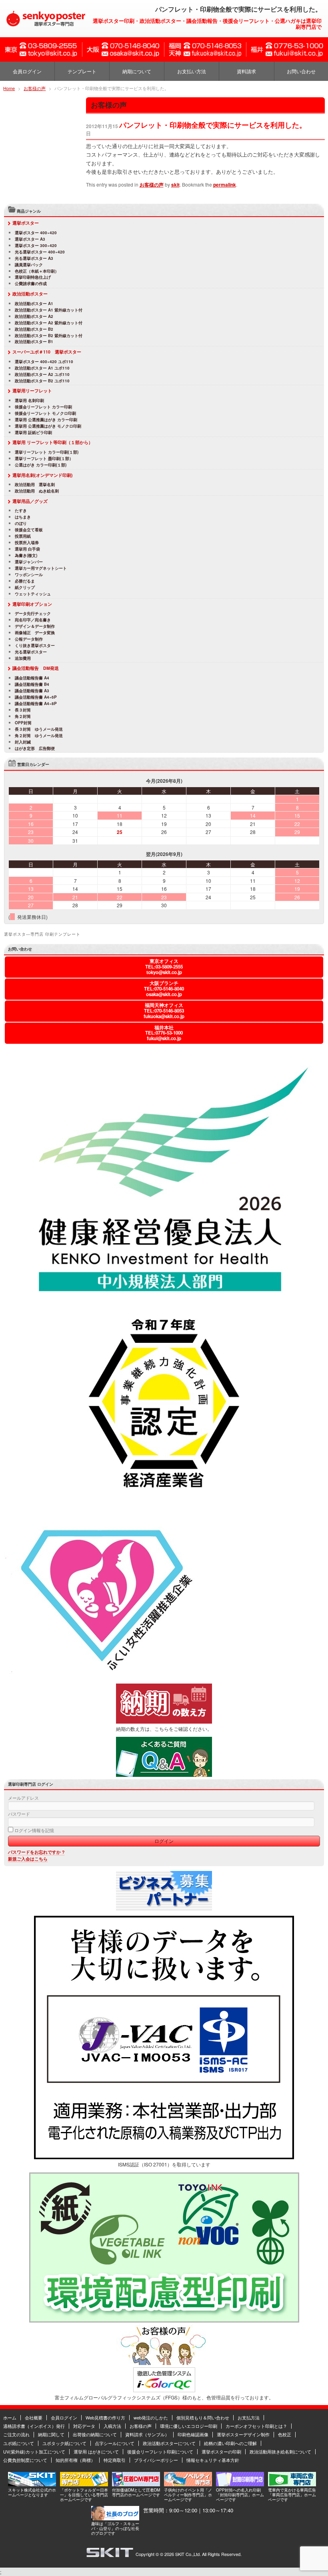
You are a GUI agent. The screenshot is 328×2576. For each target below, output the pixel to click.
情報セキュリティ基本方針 (213, 2460)
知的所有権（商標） (75, 2460)
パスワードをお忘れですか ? (36, 1852)
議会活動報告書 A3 (32, 691)
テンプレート (82, 71)
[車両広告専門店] (292, 2484)
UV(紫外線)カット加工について (34, 2451)
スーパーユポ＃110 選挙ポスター (47, 352)
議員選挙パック (29, 265)
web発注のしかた (151, 2417)
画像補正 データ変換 (35, 633)
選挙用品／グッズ (30, 501)
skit (175, 185)
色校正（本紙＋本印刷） (37, 271)
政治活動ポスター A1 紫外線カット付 (49, 310)
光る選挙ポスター (31, 652)
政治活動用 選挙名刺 (35, 485)
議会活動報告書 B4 (32, 685)
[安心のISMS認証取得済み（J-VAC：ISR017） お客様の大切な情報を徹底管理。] (164, 2157)
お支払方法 (249, 2417)
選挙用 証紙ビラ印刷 (33, 433)
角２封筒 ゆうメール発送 (39, 736)
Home (9, 88)
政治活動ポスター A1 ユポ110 (42, 368)
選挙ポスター (26, 223)
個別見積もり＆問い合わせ (203, 2417)
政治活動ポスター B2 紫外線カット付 (49, 336)
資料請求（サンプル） (147, 2434)
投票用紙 (23, 536)
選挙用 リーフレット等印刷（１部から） (53, 442)
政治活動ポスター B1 (34, 342)
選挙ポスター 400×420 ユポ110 (44, 362)
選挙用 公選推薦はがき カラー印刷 (46, 420)
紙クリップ (25, 588)
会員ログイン (27, 71)
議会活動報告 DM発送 (36, 668)
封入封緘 (23, 742)
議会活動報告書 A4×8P (36, 704)
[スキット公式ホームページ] (32, 2484)
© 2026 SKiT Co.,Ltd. (180, 2554)
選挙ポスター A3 (30, 239)
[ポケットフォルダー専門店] (84, 2484)
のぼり (21, 524)
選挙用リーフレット (32, 391)
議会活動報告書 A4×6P (36, 697)
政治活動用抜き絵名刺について (280, 2451)
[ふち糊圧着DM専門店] (136, 2484)
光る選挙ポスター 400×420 (40, 252)
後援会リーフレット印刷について (160, 2451)
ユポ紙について (19, 2443)
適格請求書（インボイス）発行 (34, 2426)
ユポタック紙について (64, 2443)
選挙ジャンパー (29, 562)
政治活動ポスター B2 (34, 330)
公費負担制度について (25, 2460)
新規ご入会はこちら (28, 1859)
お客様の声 (35, 88)
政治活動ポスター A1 (34, 304)
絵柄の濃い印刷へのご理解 (230, 2443)
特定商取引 (115, 2460)
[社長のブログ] (115, 2518)
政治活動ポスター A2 (34, 317)
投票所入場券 (27, 543)
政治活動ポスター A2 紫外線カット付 (49, 323)
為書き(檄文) (26, 556)
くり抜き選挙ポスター (35, 646)
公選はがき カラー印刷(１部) (41, 465)
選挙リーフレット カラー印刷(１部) (47, 452)
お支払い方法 (192, 71)
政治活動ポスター (30, 294)
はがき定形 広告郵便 (35, 749)
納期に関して (51, 2434)
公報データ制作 (29, 639)
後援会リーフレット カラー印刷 (43, 407)
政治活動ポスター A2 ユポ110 (42, 375)
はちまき (23, 517)
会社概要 (34, 2417)
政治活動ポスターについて (169, 2443)
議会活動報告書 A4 (32, 678)
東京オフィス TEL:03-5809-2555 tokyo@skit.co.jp (164, 967)
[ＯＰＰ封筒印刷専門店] (240, 2484)
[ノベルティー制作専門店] (188, 2484)
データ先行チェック (33, 614)
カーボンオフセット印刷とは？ (256, 2426)
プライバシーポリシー (156, 2460)
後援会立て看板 (29, 530)
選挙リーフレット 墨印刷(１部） (44, 459)
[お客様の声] (164, 2363)
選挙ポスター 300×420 (36, 246)
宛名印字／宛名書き (33, 620)
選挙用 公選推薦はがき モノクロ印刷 (48, 426)
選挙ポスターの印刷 (221, 2451)
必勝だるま (25, 581)
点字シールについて (115, 2443)
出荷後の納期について (95, 2434)
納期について (137, 71)
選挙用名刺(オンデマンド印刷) (43, 475)
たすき (21, 511)
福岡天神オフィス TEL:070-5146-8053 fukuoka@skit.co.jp (164, 1011)
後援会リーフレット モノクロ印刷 (45, 414)
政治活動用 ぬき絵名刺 (37, 491)
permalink (225, 185)
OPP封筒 (23, 723)
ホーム (10, 2417)
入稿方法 (112, 2426)
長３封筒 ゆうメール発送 (39, 729)
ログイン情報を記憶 (34, 1830)
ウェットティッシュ (33, 594)
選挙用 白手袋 (27, 549)
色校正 (285, 2434)
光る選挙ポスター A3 (34, 259)
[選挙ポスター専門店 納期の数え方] (164, 1722)
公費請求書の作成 (31, 284)
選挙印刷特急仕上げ (33, 277)
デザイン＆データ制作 (37, 627)
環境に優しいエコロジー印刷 (189, 2426)
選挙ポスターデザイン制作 (243, 2434)
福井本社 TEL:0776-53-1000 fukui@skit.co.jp (164, 1033)
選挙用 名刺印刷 (29, 401)
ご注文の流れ (16, 2434)
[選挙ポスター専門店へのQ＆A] (164, 1775)
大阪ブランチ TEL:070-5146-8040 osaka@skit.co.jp (164, 989)
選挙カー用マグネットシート (41, 569)
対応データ (84, 2426)
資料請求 (246, 71)
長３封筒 (23, 710)
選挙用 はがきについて (96, 2451)
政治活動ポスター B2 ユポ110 (42, 381)
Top (309, 2557)
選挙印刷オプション (32, 604)
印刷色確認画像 (193, 2434)
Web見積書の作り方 (105, 2417)
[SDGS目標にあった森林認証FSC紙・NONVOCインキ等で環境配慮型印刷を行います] (164, 2321)
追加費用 (23, 659)
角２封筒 (23, 717)
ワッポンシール (29, 575)
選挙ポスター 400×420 (36, 233)
